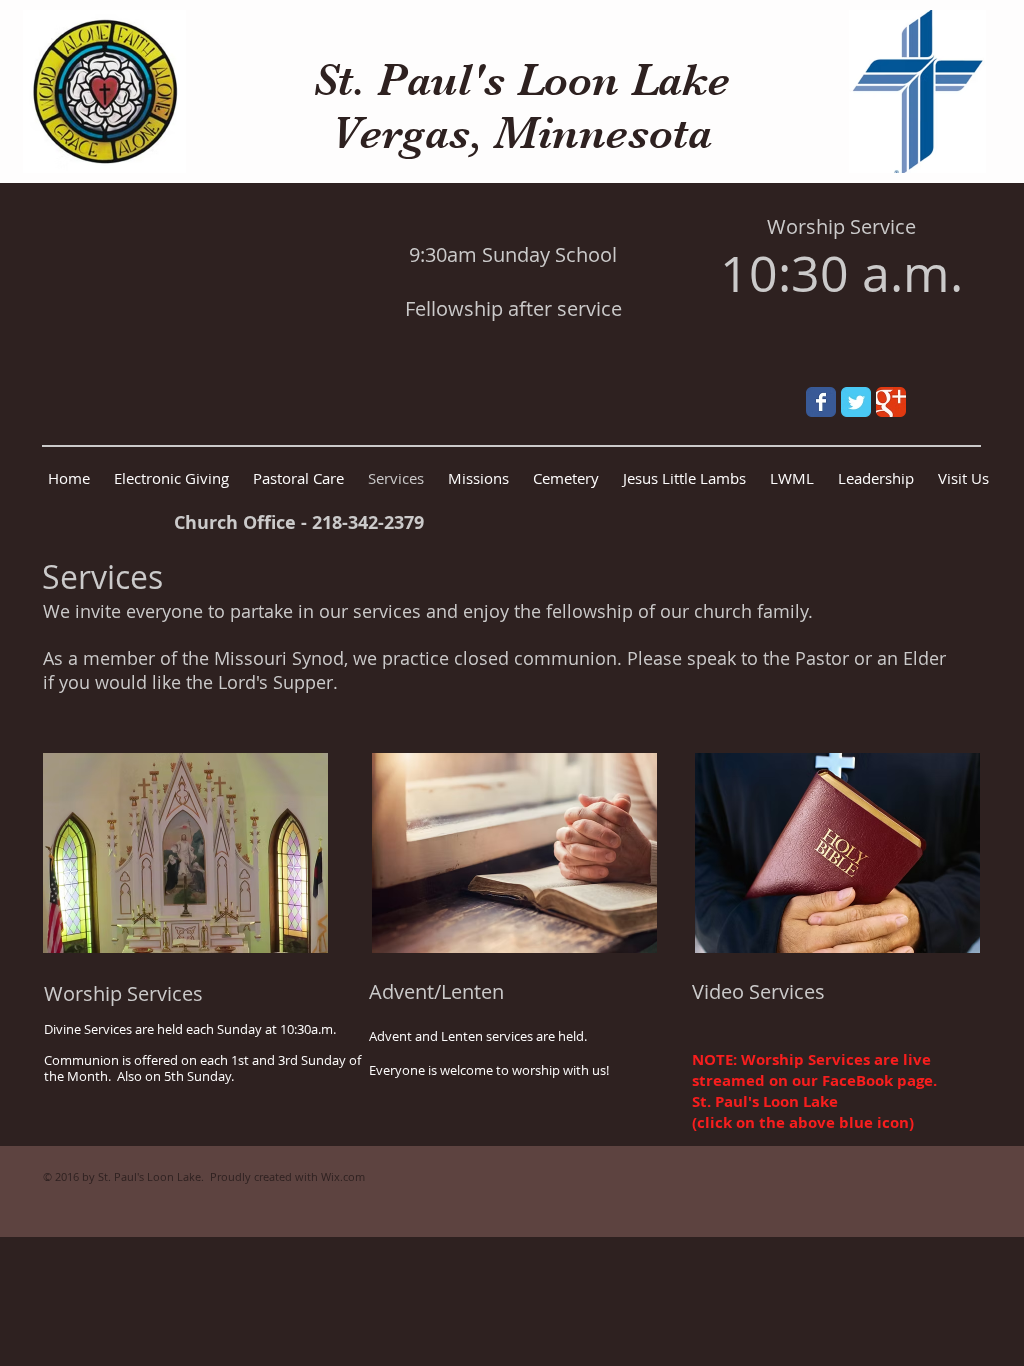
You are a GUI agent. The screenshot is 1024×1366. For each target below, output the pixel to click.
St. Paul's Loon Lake (521, 79)
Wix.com (343, 1176)
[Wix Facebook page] (821, 402)
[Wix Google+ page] (891, 402)
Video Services (758, 991)
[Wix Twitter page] (856, 402)
